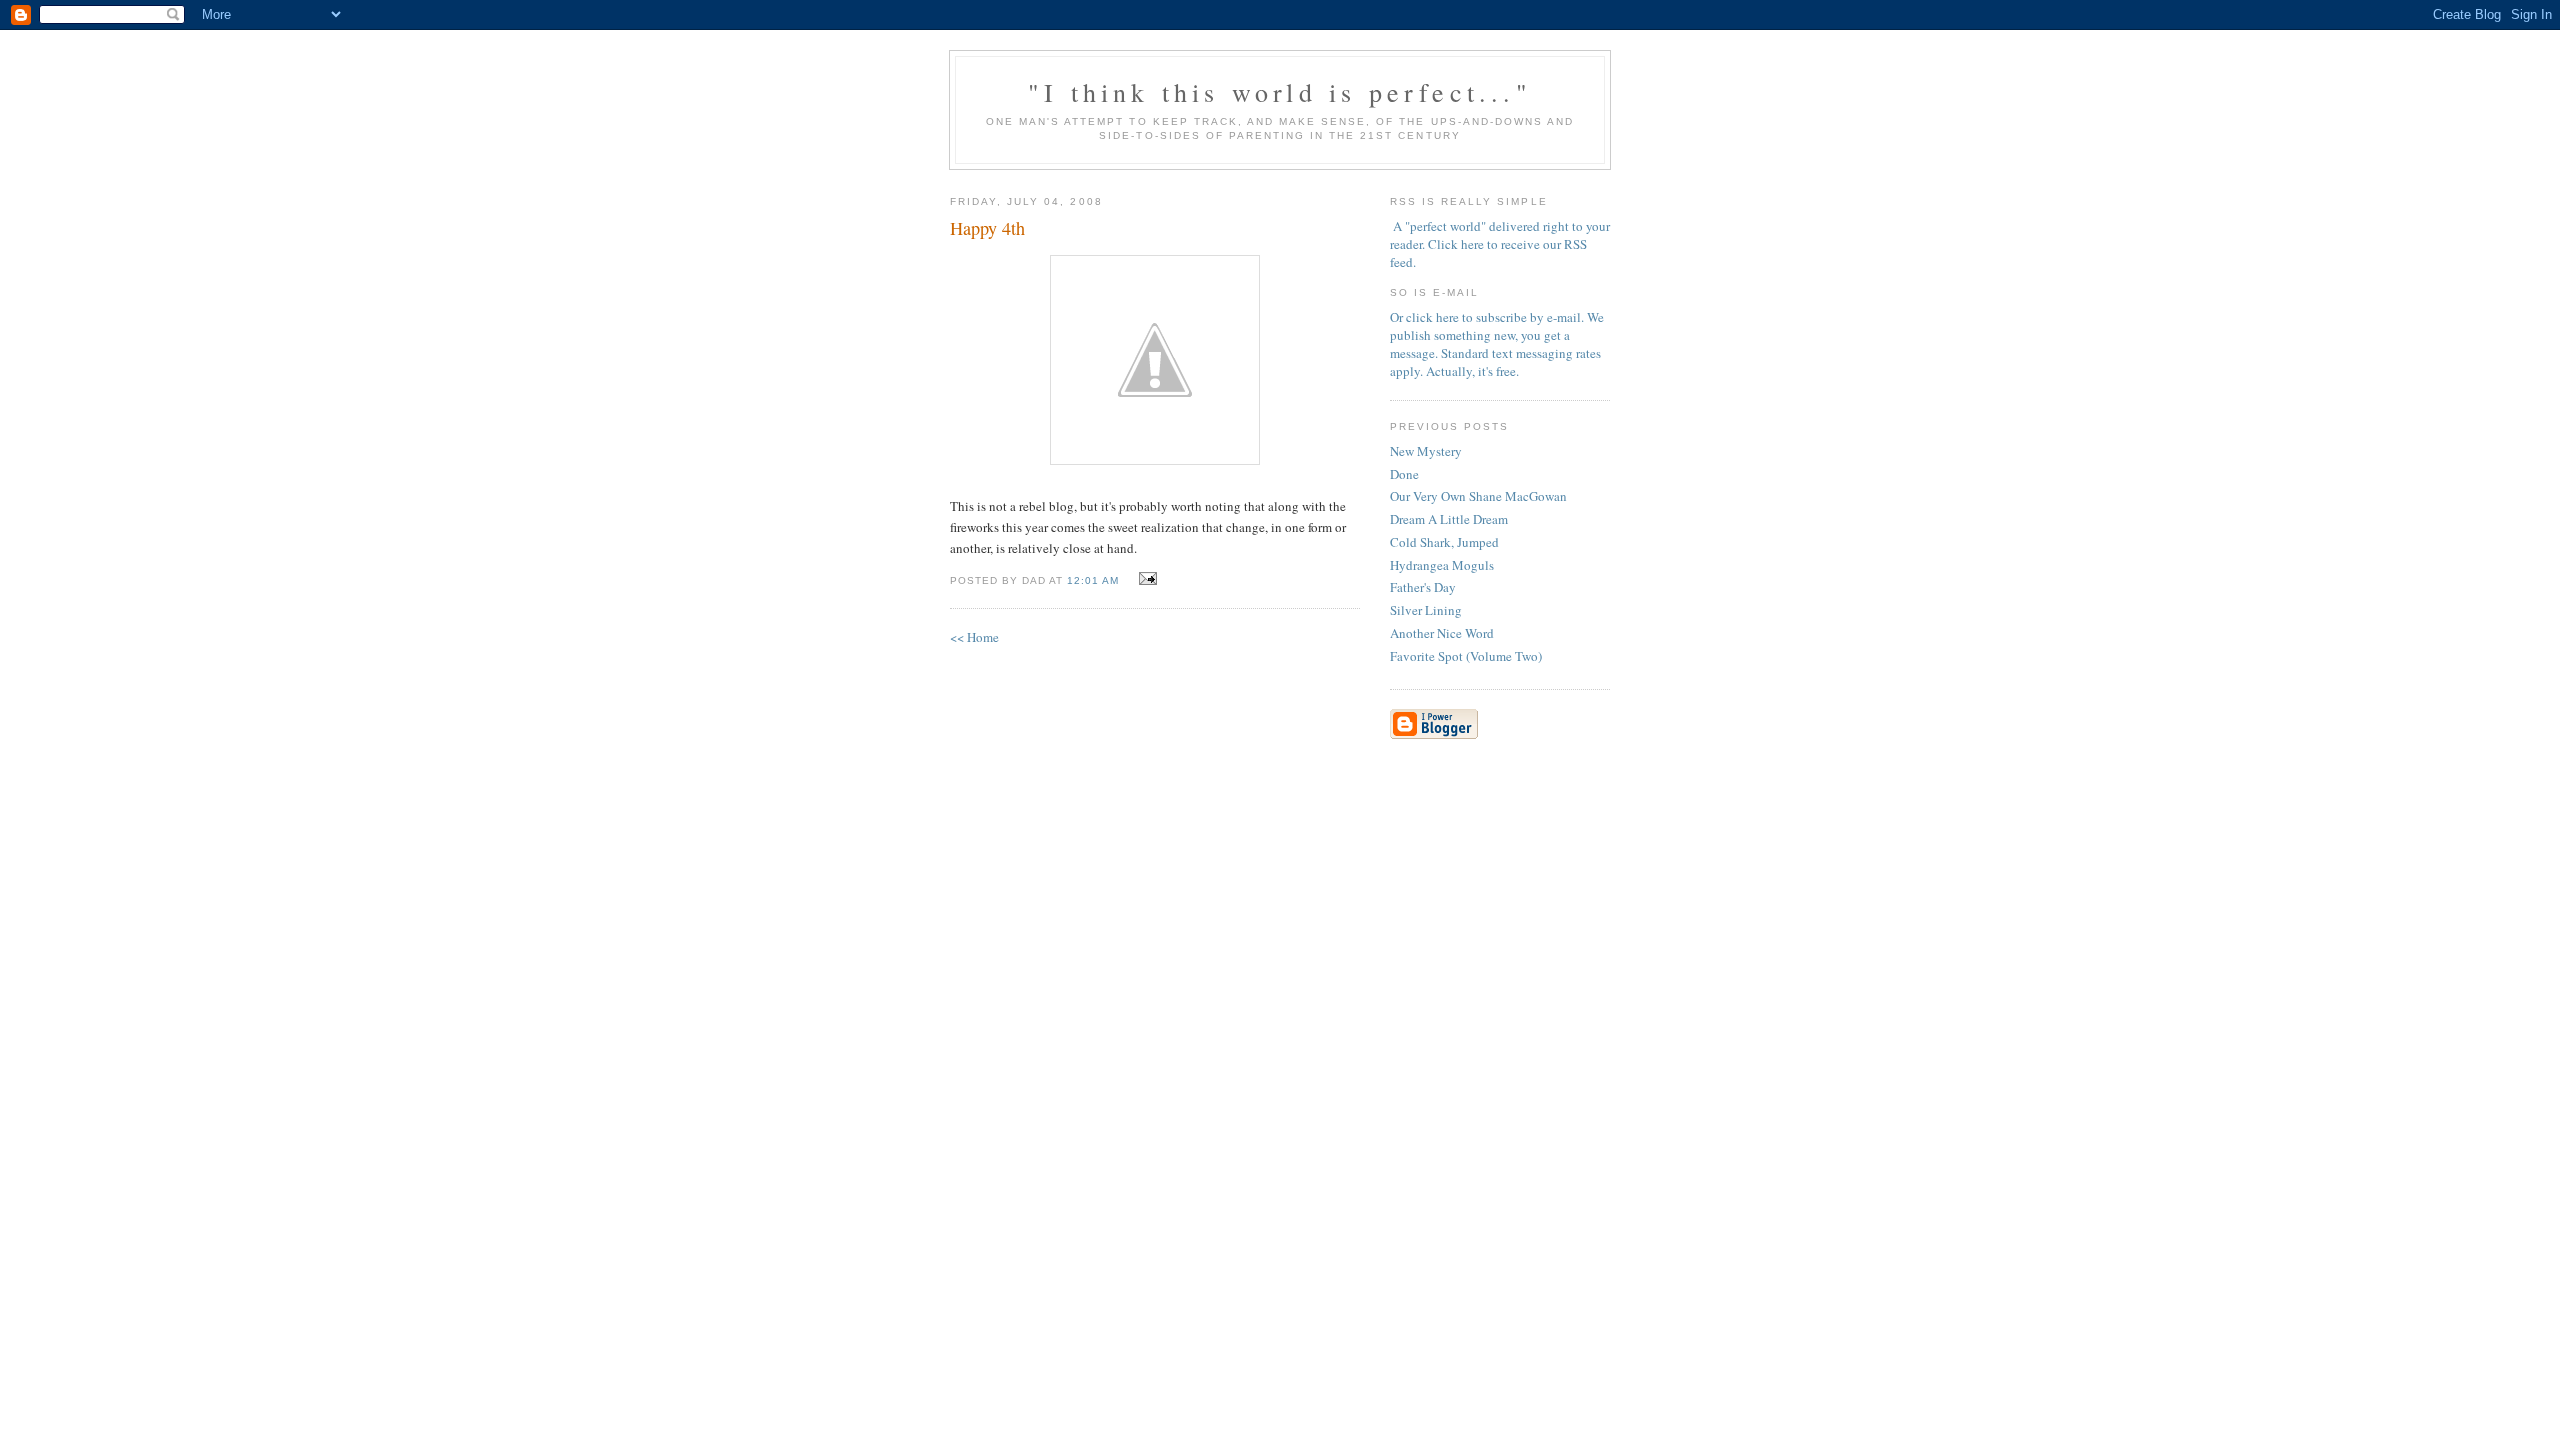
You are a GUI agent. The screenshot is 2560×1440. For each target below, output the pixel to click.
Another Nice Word (1442, 633)
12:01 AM (1093, 580)
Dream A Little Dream (1449, 519)
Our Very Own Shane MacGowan (1478, 496)
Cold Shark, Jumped (1444, 542)
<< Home (974, 637)
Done (1404, 474)
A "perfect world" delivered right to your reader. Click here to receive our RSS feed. (1500, 244)
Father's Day (1423, 587)
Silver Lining (1426, 610)
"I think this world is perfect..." (1280, 92)
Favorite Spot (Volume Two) (1466, 656)
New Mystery (1426, 451)
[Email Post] (1144, 579)
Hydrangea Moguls (1442, 565)
